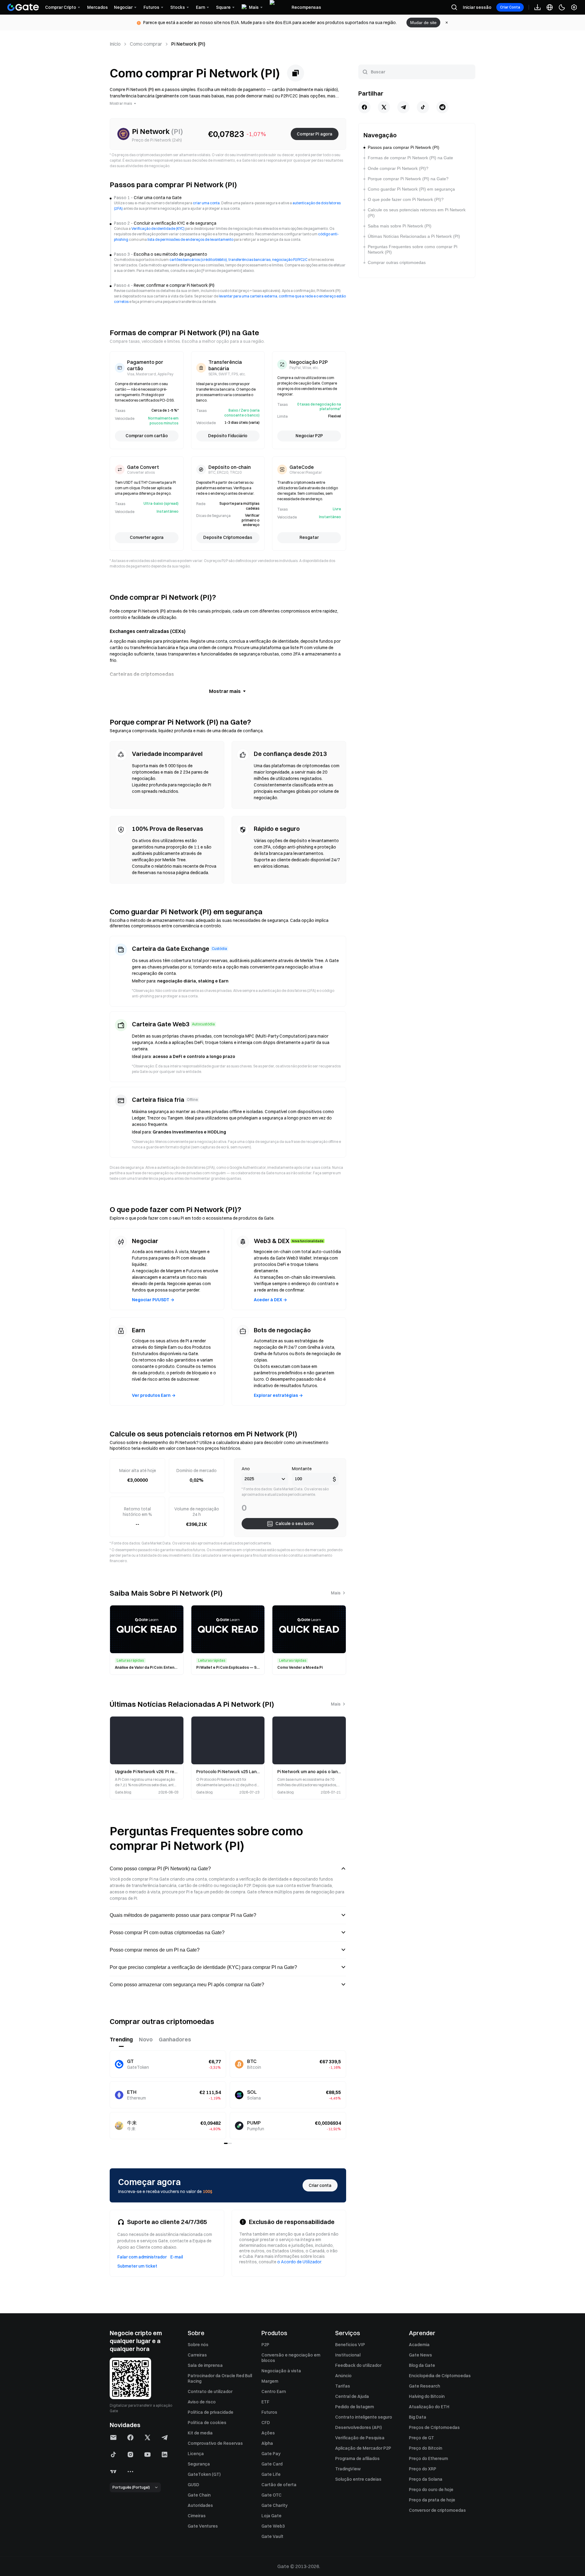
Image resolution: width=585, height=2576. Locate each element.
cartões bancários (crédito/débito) (198, 260)
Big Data (418, 2417)
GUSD (193, 2485)
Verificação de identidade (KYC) (158, 228)
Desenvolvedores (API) (358, 2427)
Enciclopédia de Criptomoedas (440, 2376)
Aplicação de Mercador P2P (363, 2448)
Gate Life (271, 2474)
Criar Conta (510, 7)
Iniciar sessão (477, 7)
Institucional (348, 2355)
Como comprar (146, 44)
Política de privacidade (211, 2412)
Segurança (199, 2464)
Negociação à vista (281, 2371)
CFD (266, 2423)
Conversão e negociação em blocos (291, 2358)
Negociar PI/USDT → (153, 1300)
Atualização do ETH (429, 2407)
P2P (265, 2345)
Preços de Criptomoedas (434, 2427)
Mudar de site (423, 23)
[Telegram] (403, 107)
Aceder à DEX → (270, 1300)
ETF (265, 2402)
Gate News (420, 2355)
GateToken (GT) (204, 2474)
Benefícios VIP (350, 2345)
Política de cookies (207, 2423)
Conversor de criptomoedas (437, 2510)
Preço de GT (422, 2438)
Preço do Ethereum (428, 2458)
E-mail (177, 2257)
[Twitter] (384, 107)
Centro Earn (274, 2391)
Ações (268, 2433)
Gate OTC (271, 2495)
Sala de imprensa (205, 2365)
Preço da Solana (426, 2479)
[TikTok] (423, 107)
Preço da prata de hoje (432, 2500)
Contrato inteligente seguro (364, 2417)
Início (115, 44)
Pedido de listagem (355, 2407)
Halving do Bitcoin (427, 2396)
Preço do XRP (423, 2469)
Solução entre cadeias (358, 2479)
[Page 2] (230, 2143)
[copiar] (296, 73)
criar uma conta (206, 203)
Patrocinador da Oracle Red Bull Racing (220, 2378)
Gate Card (272, 2464)
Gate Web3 (273, 2526)
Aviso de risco (202, 2402)
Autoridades (200, 2505)
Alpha (267, 2443)
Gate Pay (271, 2454)
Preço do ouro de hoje (431, 2490)
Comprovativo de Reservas (215, 2443)
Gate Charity (275, 2505)
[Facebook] (364, 107)
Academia (419, 2345)
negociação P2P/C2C (290, 260)
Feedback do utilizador (358, 2365)
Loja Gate (271, 2516)
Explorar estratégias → (278, 1395)
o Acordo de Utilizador (299, 2262)
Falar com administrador (142, 2257)
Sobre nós (198, 2345)
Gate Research (424, 2386)
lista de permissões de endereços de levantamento (190, 239)
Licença (196, 2454)
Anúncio (343, 2376)
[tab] (121, 2040)
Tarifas (343, 2386)
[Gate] (23, 7)
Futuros (269, 2412)
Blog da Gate (422, 2365)
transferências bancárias (250, 260)
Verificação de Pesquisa (360, 2438)
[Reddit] (442, 107)
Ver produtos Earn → (154, 1395)
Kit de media (200, 2433)
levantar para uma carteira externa (248, 296)
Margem (270, 2381)
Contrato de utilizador (210, 2391)
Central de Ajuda (352, 2396)
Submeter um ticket (137, 2266)
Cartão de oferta (279, 2485)
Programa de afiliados (357, 2458)
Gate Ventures (203, 2526)
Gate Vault (272, 2536)
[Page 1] (226, 2143)
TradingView (348, 2469)
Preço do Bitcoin (425, 2448)
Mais (336, 1593)
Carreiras (197, 2355)
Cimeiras (197, 2516)
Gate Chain (199, 2495)
